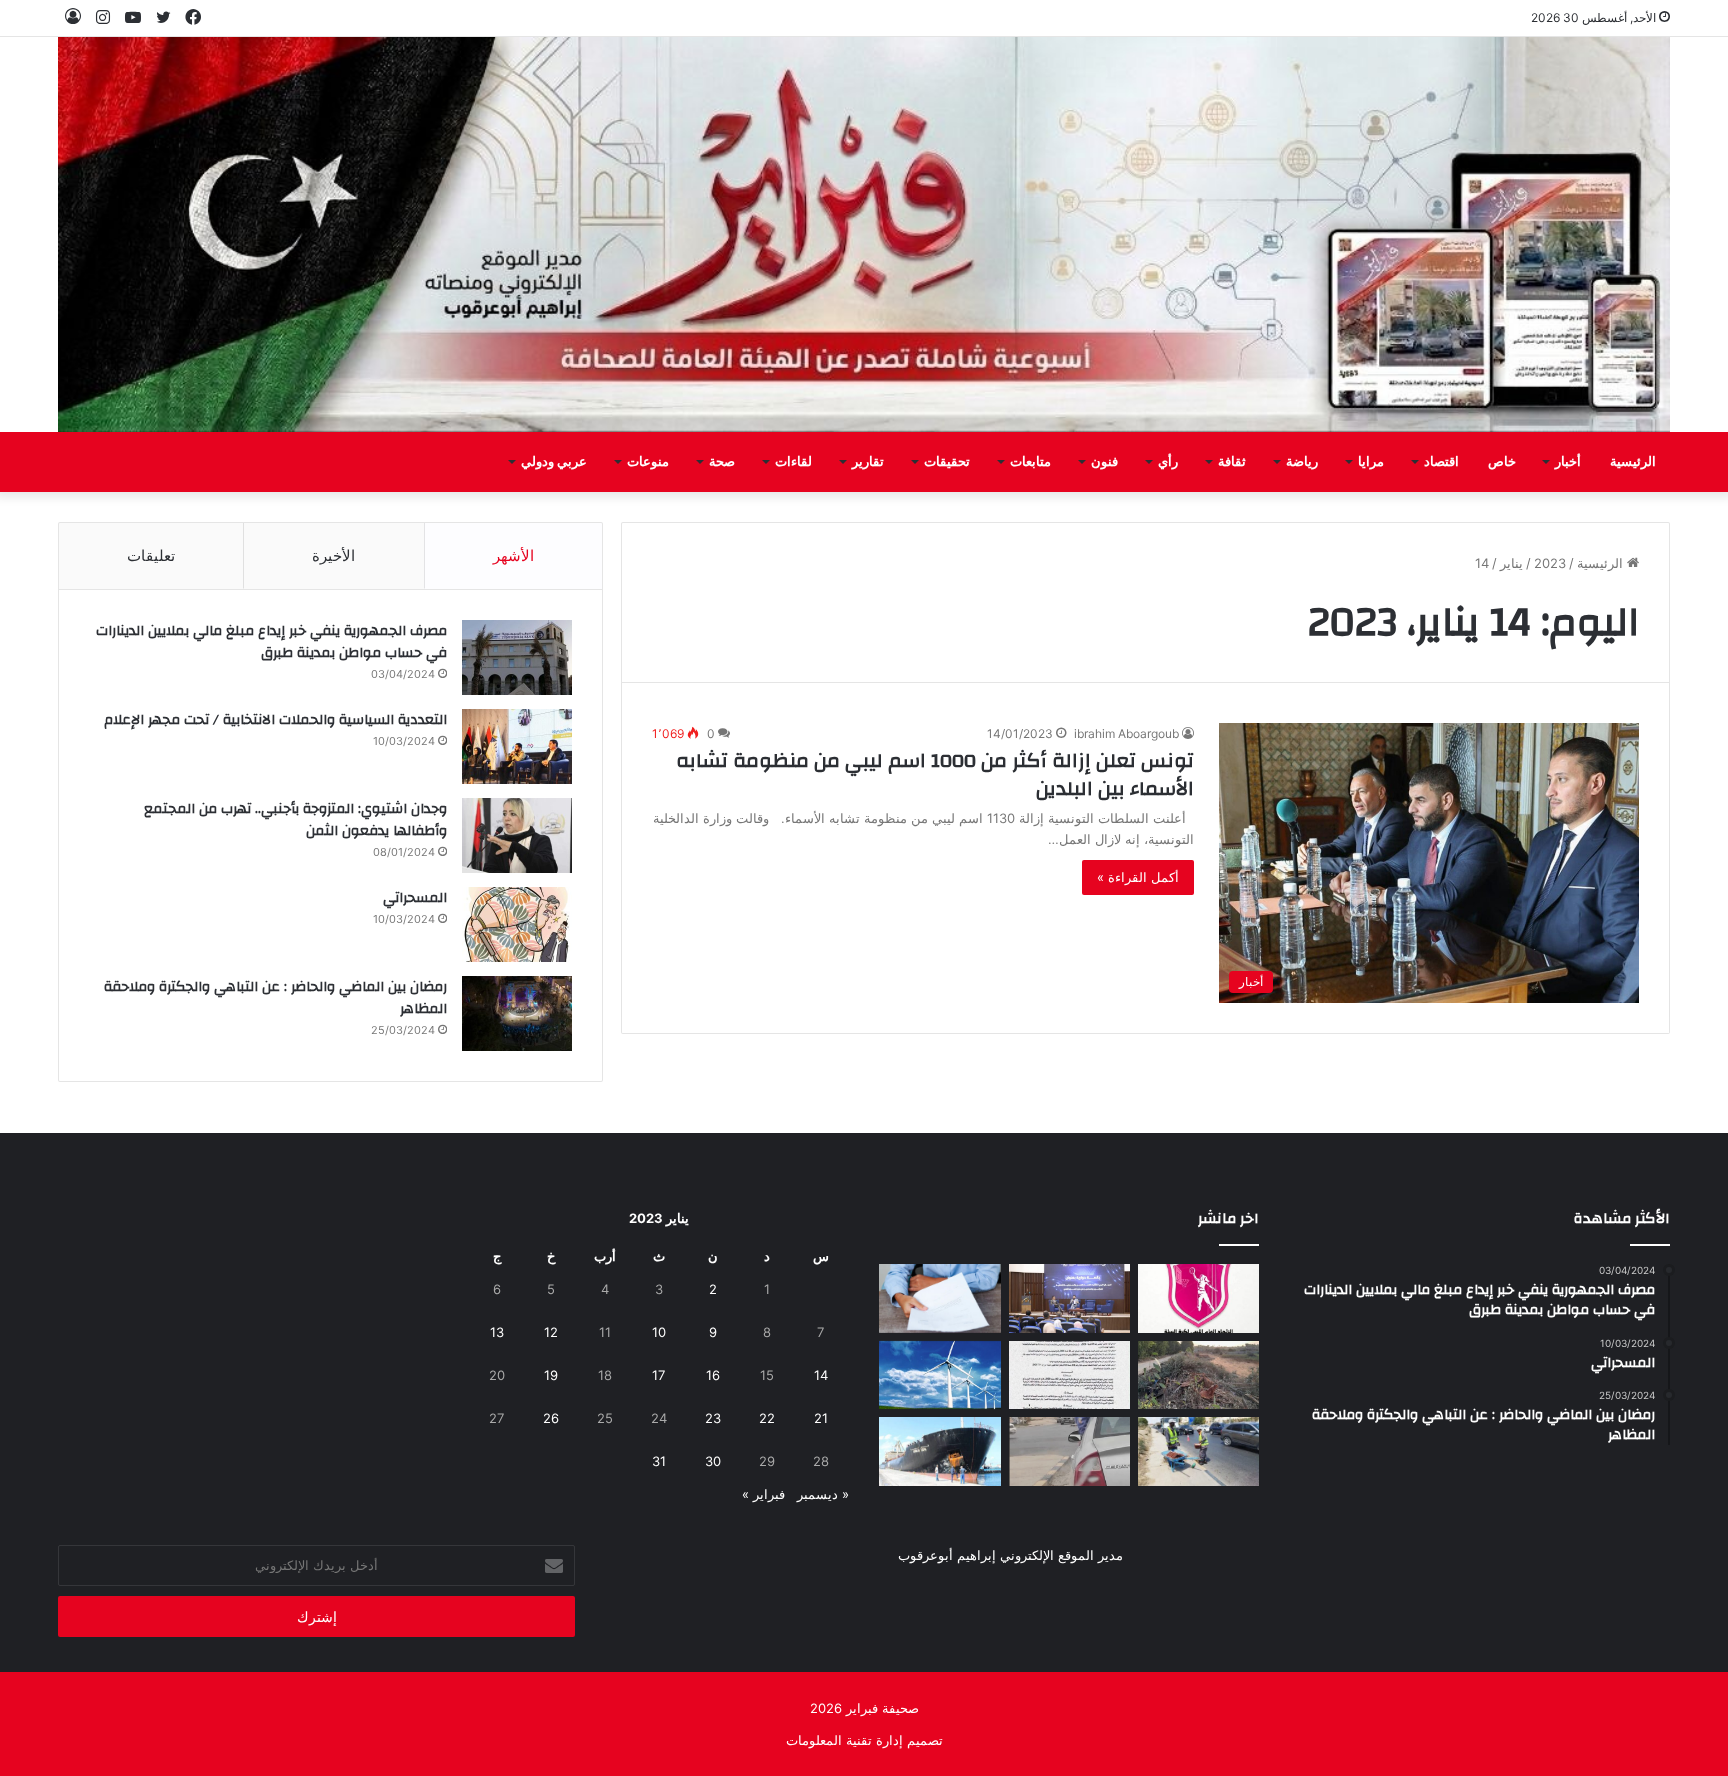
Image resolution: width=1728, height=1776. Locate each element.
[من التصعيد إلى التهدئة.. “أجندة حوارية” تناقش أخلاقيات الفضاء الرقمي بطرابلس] (1069, 1298)
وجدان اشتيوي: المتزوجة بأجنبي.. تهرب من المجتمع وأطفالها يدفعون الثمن (295, 820)
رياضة (1302, 462)
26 (551, 1418)
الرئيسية (1633, 462)
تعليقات (151, 555)
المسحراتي (415, 898)
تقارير (868, 462)
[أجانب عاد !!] (1198, 1375)
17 (658, 1375)
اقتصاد (1441, 462)
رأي (1168, 462)
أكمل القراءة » (1138, 877)
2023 (1550, 563)
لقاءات (793, 462)
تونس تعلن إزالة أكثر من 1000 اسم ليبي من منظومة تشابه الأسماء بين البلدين (935, 774)
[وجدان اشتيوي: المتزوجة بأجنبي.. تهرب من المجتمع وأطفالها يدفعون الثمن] (517, 835)
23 (713, 1418)
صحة (722, 462)
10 (659, 1332)
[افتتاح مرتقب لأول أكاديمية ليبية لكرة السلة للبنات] (1198, 1298)
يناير (1511, 563)
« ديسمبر (823, 1494)
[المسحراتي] (517, 924)
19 (551, 1375)
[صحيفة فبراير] (864, 234)
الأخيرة (333, 555)
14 (821, 1375)
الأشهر (513, 555)
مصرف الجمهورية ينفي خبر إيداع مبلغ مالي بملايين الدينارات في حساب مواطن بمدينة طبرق (271, 642)
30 (713, 1461)
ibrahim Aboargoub (1126, 733)
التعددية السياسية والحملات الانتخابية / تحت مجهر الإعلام (275, 720)
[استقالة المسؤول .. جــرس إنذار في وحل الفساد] (939, 1298)
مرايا (1371, 462)
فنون (1104, 462)
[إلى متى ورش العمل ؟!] (939, 1375)
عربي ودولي (554, 462)
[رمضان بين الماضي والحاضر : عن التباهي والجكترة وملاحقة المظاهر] (517, 1013)
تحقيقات (947, 462)
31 (659, 1461)
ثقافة (1232, 462)
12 (551, 1332)
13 (497, 1332)
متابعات (1030, 462)
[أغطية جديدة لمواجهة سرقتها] (1198, 1451)
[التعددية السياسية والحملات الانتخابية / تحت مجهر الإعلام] (517, 746)
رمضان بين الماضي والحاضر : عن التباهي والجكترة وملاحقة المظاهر (275, 998)
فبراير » (763, 1494)
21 (821, 1418)
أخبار (1568, 462)
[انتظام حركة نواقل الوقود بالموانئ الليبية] (939, 1451)
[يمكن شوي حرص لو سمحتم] (1069, 1451)
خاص (1502, 462)
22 (767, 1418)
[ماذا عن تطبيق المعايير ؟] (1069, 1375)
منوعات (648, 462)
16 (713, 1375)
